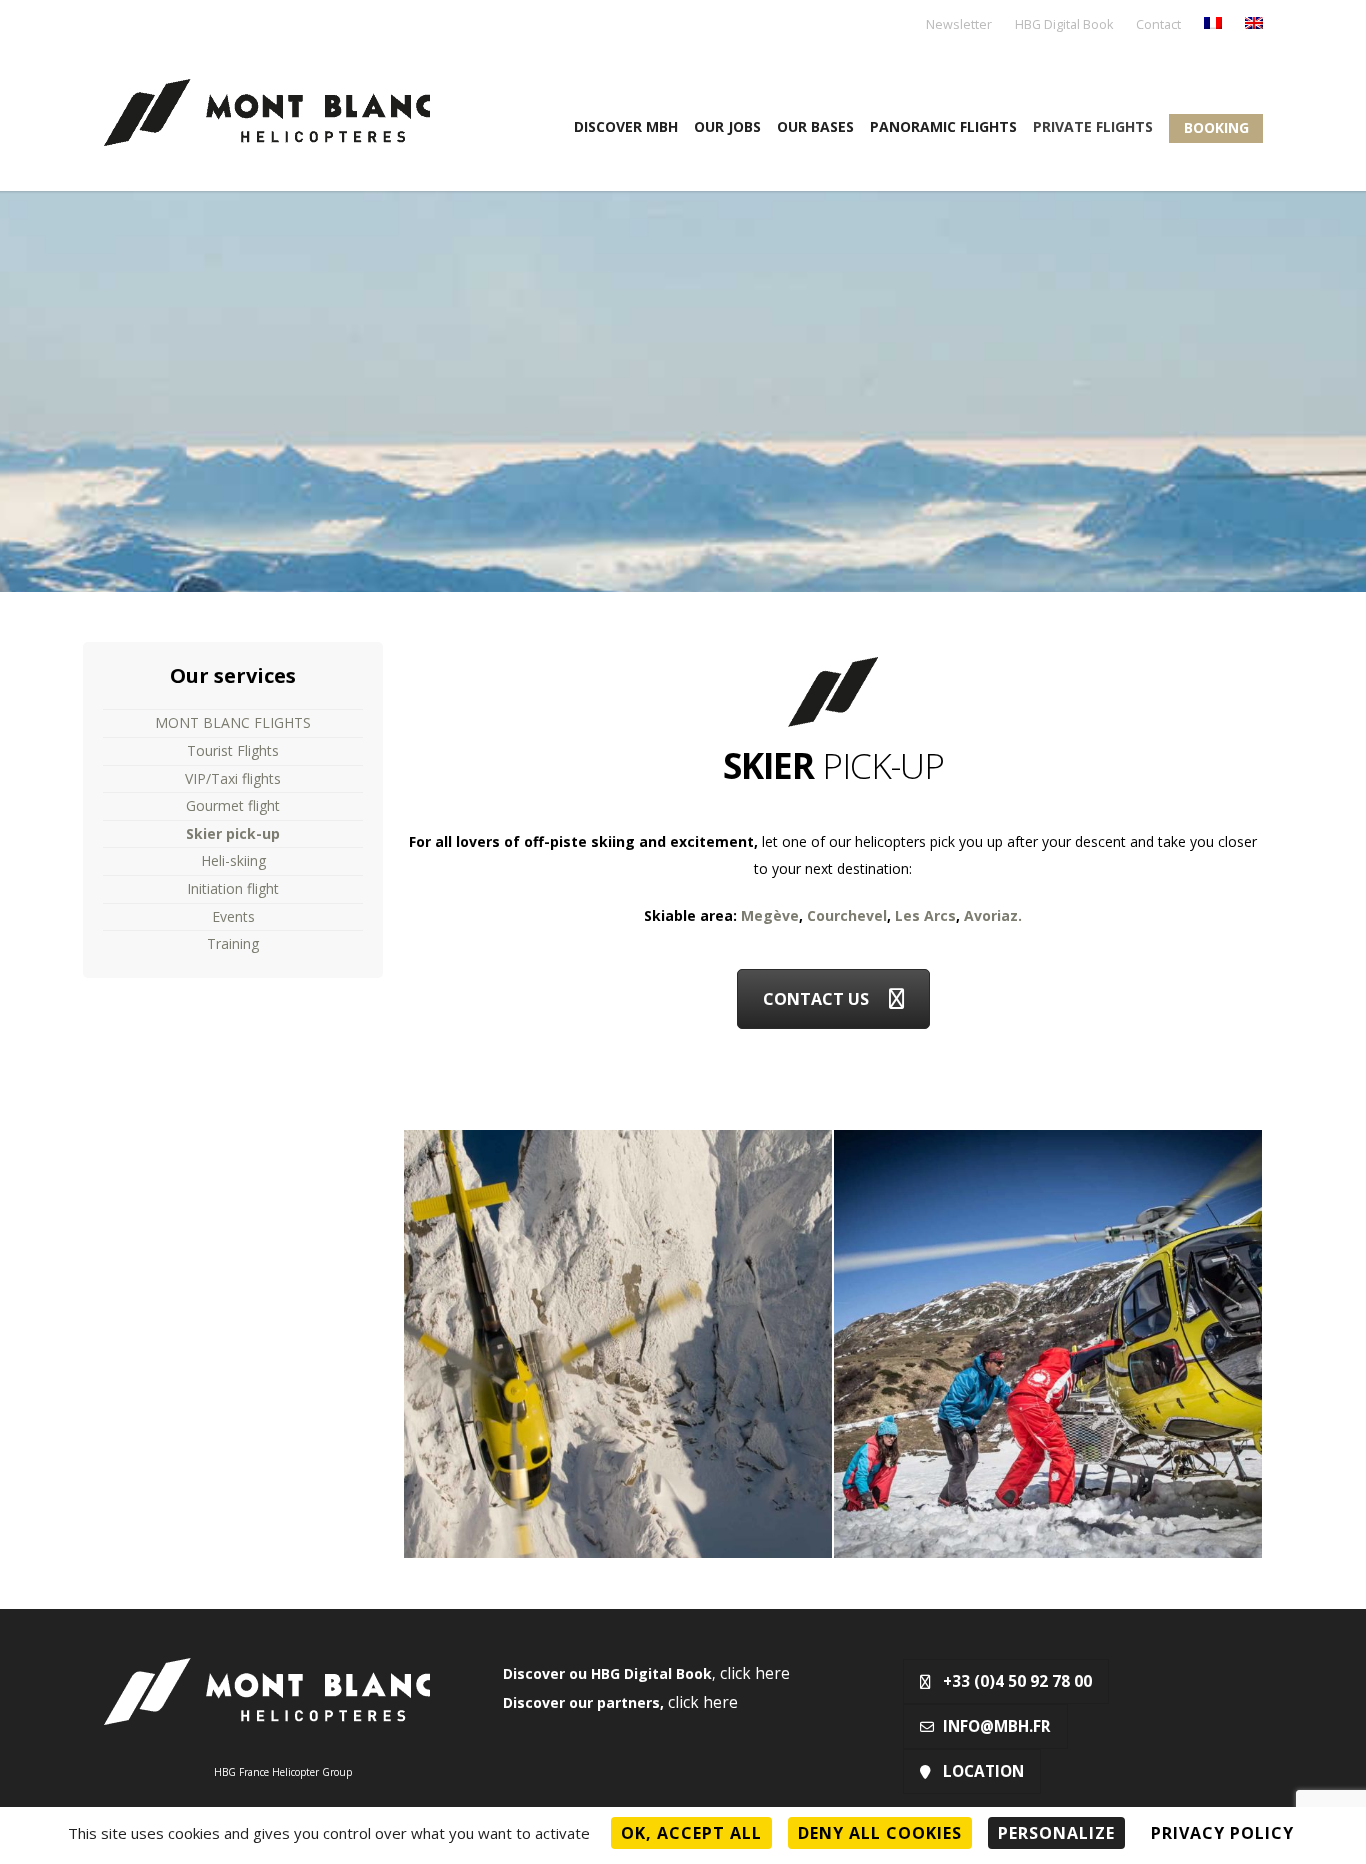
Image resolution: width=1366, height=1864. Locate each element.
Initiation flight (233, 888)
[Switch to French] (1213, 24)
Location (983, 1771)
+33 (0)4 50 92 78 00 (1017, 1681)
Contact (1158, 25)
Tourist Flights (233, 750)
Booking (1216, 127)
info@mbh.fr (997, 1726)
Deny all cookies (880, 1833)
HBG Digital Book (1064, 25)
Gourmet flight (233, 805)
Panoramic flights (943, 126)
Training (233, 943)
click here (755, 1673)
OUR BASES (815, 126)
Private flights (1093, 126)
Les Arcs (925, 915)
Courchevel (847, 915)
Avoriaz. (993, 915)
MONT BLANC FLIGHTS (233, 722)
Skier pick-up (233, 833)
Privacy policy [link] (1222, 1833)
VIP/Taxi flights (233, 778)
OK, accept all (691, 1833)
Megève (770, 915)
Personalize (1056, 1833)
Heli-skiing (233, 860)
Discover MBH (626, 126)
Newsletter (959, 25)
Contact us (816, 999)
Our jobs (727, 126)
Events (233, 916)
